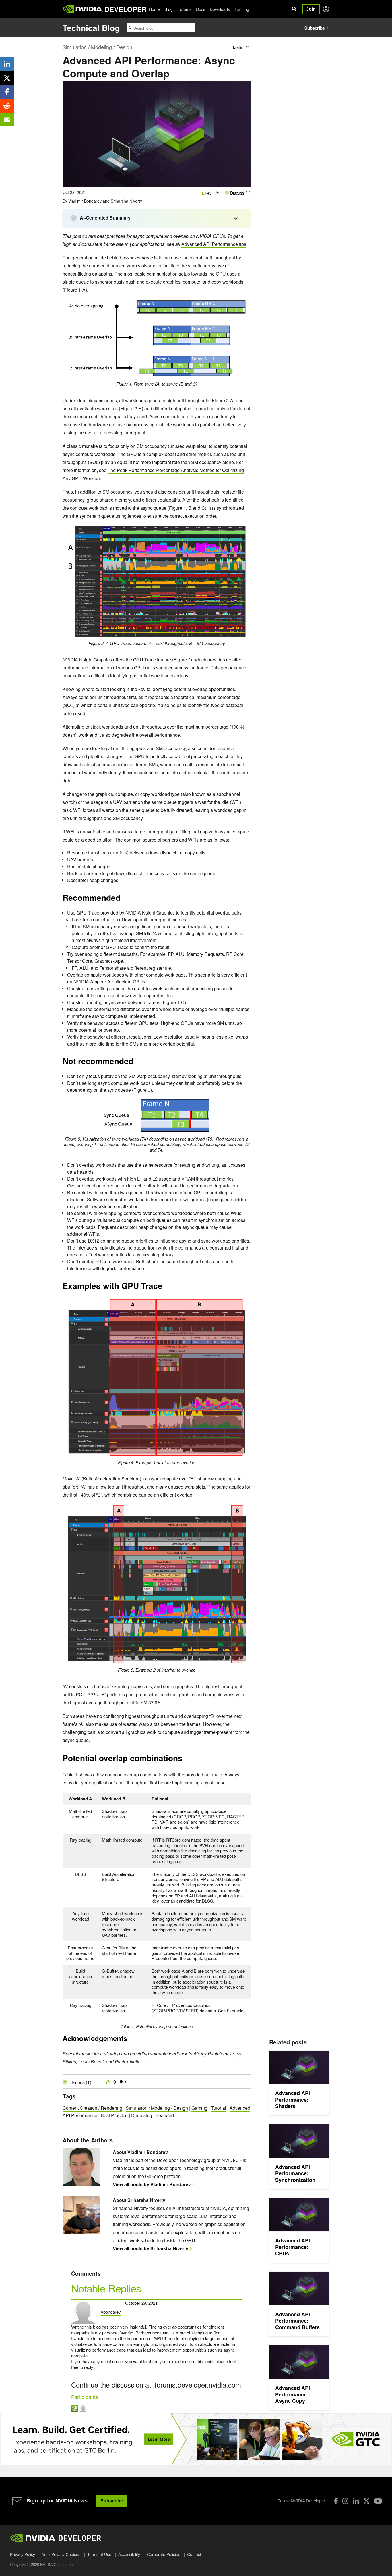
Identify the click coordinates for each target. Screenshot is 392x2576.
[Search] (294, 9)
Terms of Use (99, 2554)
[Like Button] (204, 193)
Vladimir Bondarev (85, 201)
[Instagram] (345, 2501)
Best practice (114, 2115)
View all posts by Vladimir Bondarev (152, 2184)
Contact (194, 2554)
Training (242, 9)
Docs (201, 9)
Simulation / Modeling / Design (97, 47)
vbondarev (111, 2312)
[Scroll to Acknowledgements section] (130, 2040)
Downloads (220, 9)
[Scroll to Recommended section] (123, 900)
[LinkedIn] (356, 2501)
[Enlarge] (239, 307)
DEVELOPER (126, 9)
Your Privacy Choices (61, 2554)
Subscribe (315, 28)
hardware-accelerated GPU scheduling (188, 1192)
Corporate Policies (164, 2554)
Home (154, 9)
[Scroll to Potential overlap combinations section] (185, 1760)
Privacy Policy (23, 2554)
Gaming (199, 2108)
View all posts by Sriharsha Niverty (151, 2248)
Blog (169, 9)
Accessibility (129, 2554)
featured (165, 2115)
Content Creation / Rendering (92, 2108)
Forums (184, 9)
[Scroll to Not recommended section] (136, 1063)
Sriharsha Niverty (126, 201)
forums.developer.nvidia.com (198, 2385)
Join (311, 9)
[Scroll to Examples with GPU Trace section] (165, 1288)
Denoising (142, 2115)
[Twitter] (366, 2501)
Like (217, 193)
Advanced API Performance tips (214, 244)
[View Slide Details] (196, 2439)
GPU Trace (144, 660)
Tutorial (219, 2108)
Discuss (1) (240, 193)
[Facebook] (336, 2501)
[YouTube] (378, 2501)
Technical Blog (91, 28)
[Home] (83, 9)
